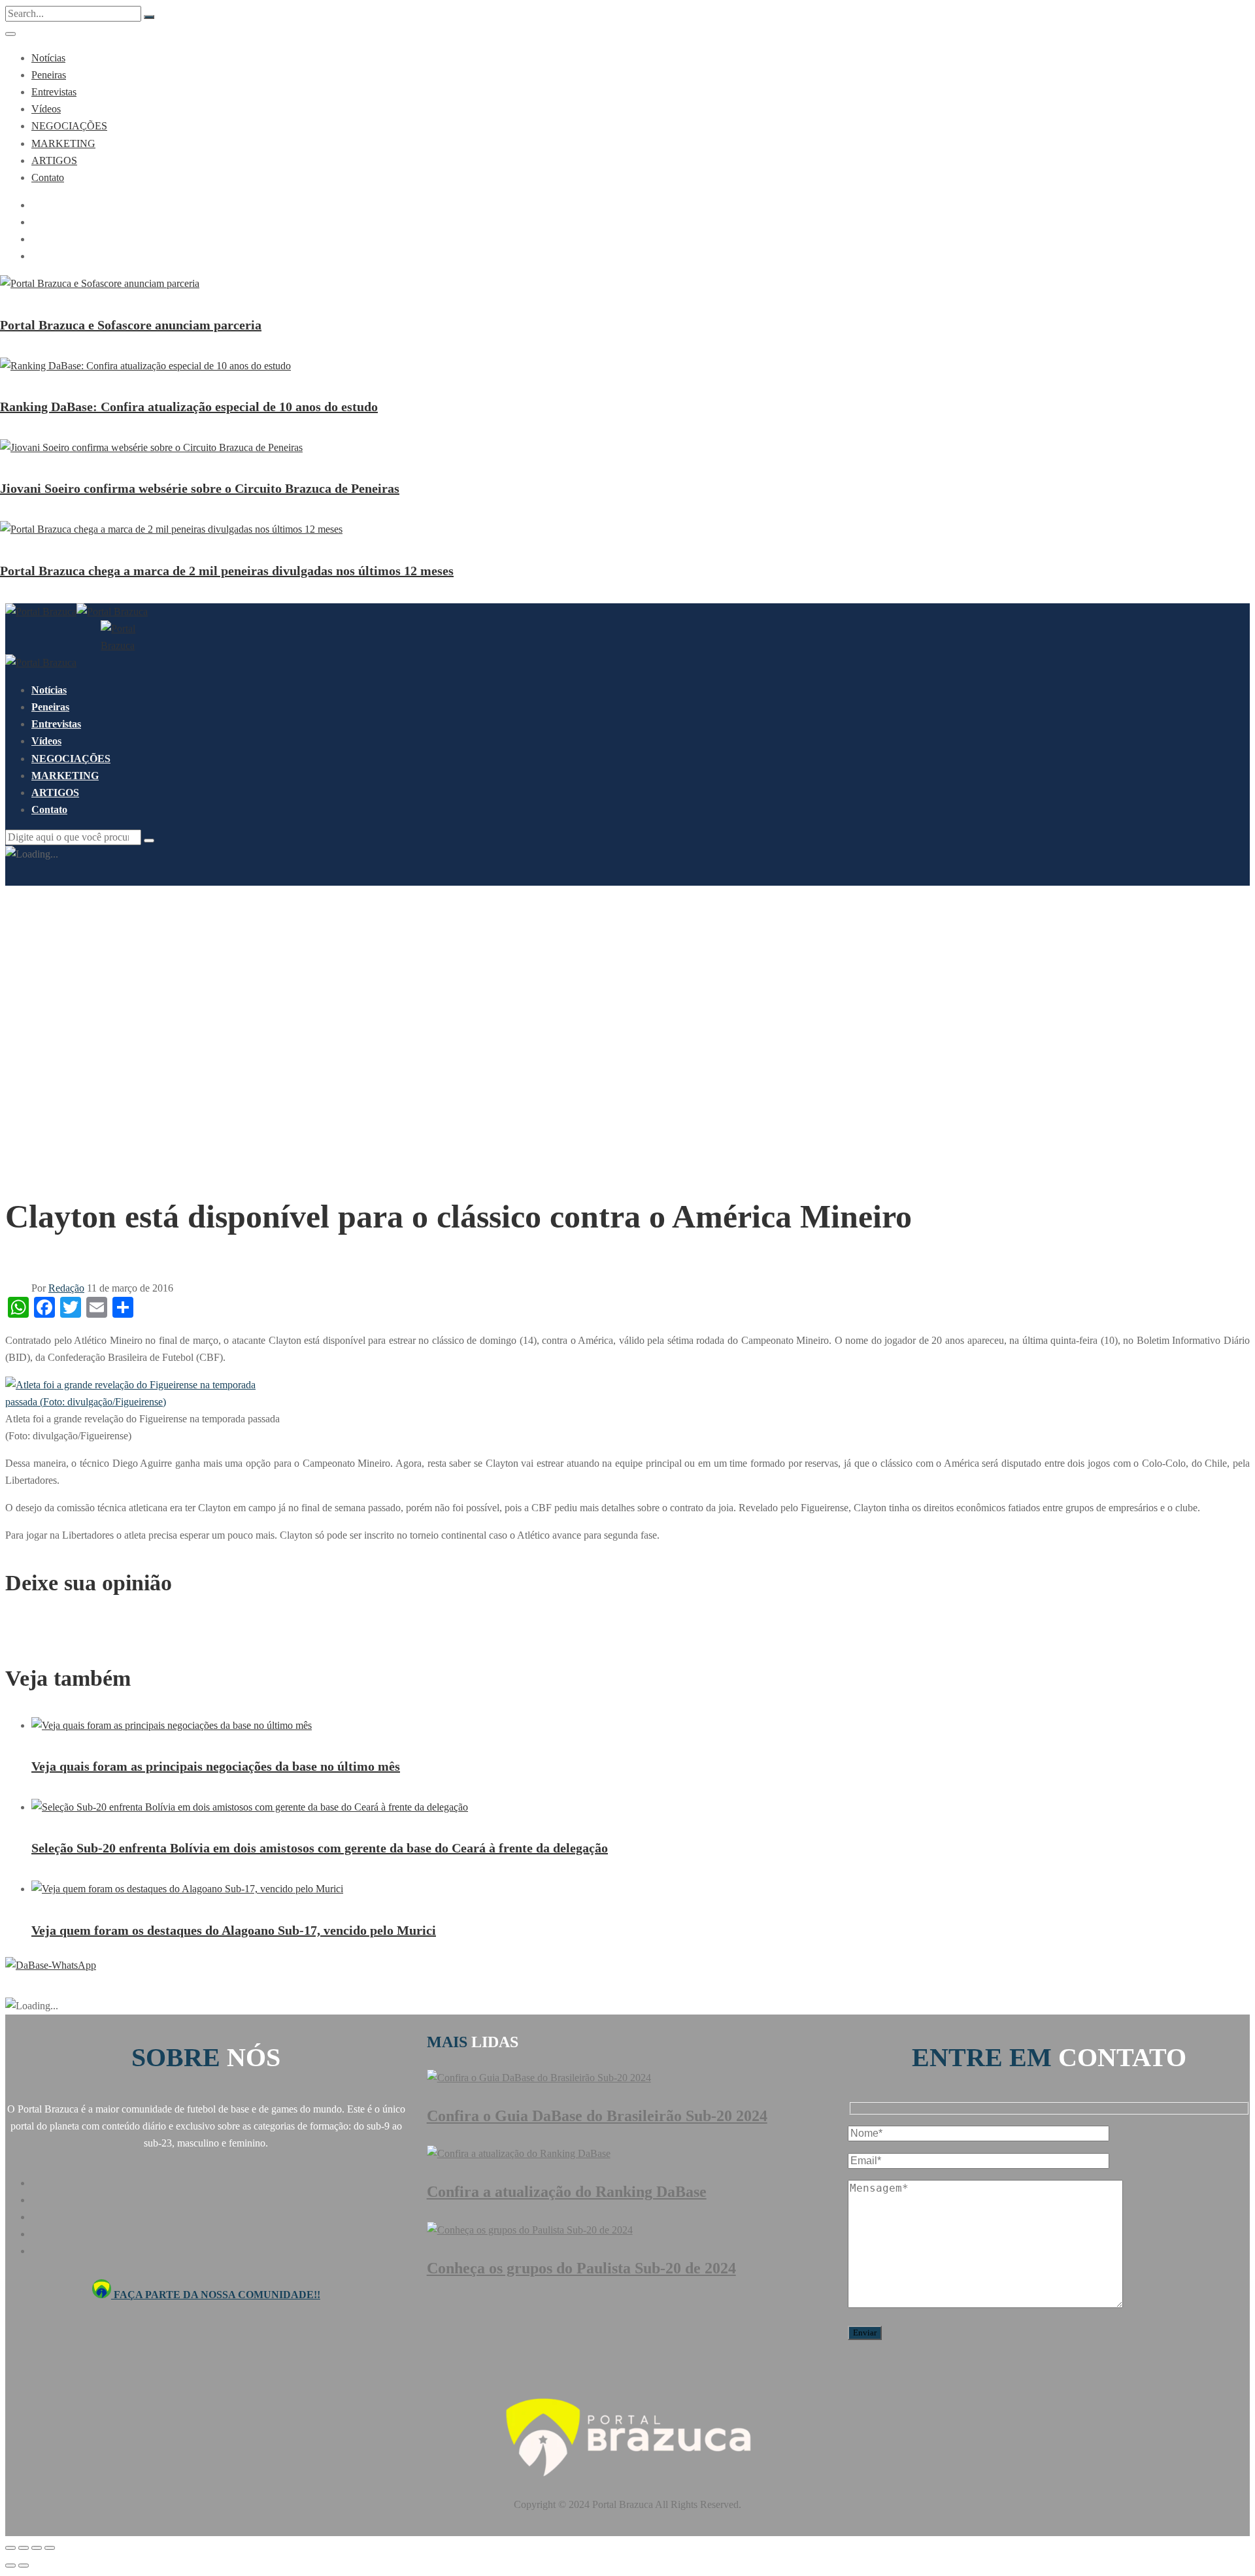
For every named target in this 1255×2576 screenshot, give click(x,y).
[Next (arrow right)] (24, 2566)
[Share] (24, 2548)
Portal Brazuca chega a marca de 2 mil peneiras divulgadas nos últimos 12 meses (227, 571)
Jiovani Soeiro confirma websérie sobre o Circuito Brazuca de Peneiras (200, 488)
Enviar (865, 2333)
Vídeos (46, 109)
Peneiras (49, 75)
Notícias (48, 58)
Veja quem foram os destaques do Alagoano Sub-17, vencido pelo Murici (234, 1930)
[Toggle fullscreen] (37, 2548)
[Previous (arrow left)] (10, 2566)
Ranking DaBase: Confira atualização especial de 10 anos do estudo (189, 407)
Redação (66, 1288)
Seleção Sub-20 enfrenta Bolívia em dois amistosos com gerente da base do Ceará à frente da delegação (320, 1848)
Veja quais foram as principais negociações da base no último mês (216, 1766)
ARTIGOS (54, 160)
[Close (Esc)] (10, 2548)
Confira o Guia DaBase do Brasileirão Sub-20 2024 (597, 2116)
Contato (48, 177)
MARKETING (63, 143)
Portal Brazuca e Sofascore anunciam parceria (131, 325)
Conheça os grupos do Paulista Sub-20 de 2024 (581, 2268)
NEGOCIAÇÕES (69, 126)
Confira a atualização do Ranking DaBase (567, 2192)
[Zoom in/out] (50, 2548)
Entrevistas (54, 92)
